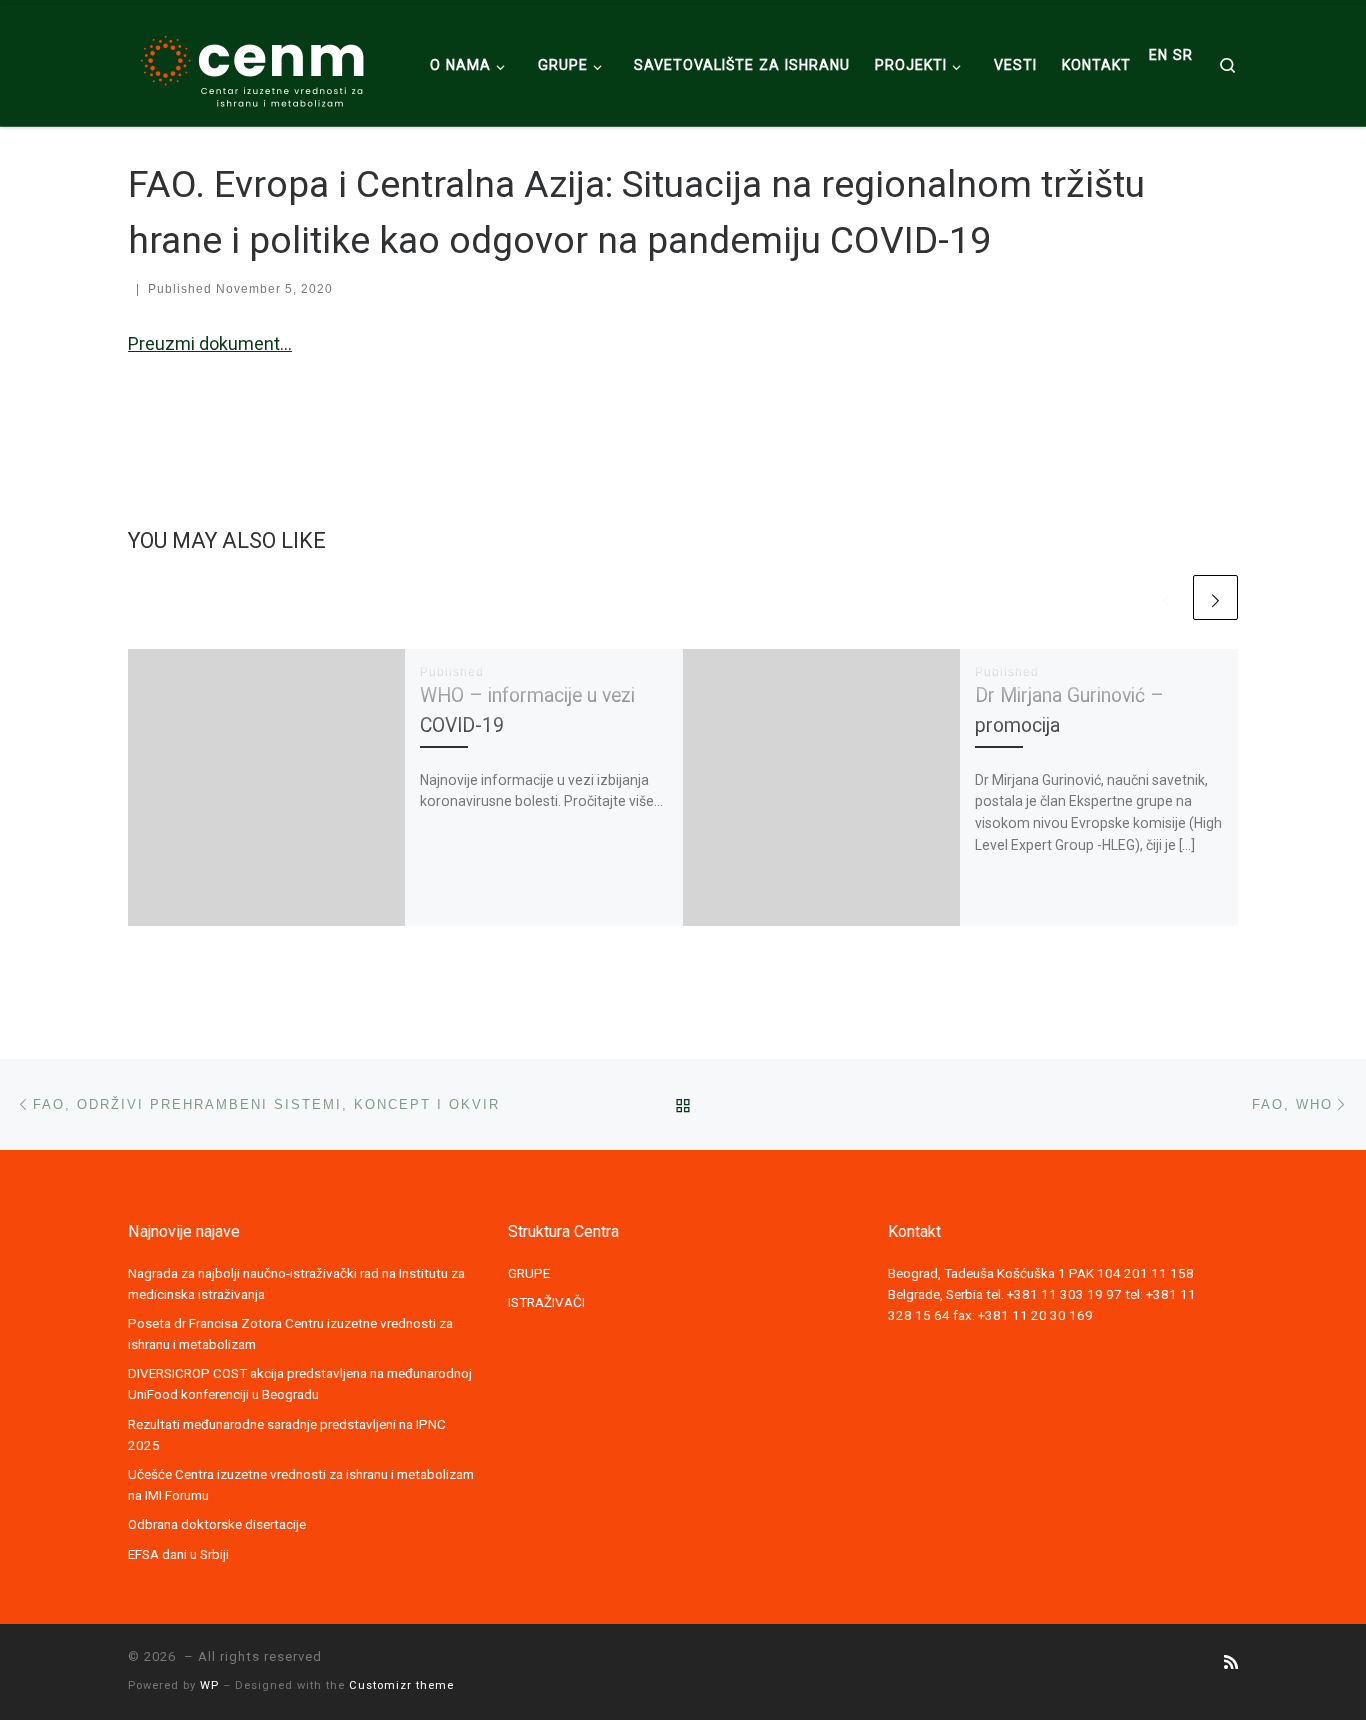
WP (209, 1685)
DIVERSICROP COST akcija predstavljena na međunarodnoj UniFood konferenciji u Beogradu (300, 1383)
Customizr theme (401, 1685)
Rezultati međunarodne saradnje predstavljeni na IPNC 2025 (287, 1434)
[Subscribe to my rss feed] (1231, 1662)
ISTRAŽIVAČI (546, 1302)
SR (1183, 55)
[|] (253, 63)
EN (1158, 55)
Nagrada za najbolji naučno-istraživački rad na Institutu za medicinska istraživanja (296, 1283)
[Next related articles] (1215, 597)
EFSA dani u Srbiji (178, 1554)
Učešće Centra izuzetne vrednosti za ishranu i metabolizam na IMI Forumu (301, 1484)
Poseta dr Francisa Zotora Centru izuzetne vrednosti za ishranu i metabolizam (290, 1333)
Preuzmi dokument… (210, 343)
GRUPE (529, 1273)
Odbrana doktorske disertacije (217, 1524)
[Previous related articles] (1166, 597)
